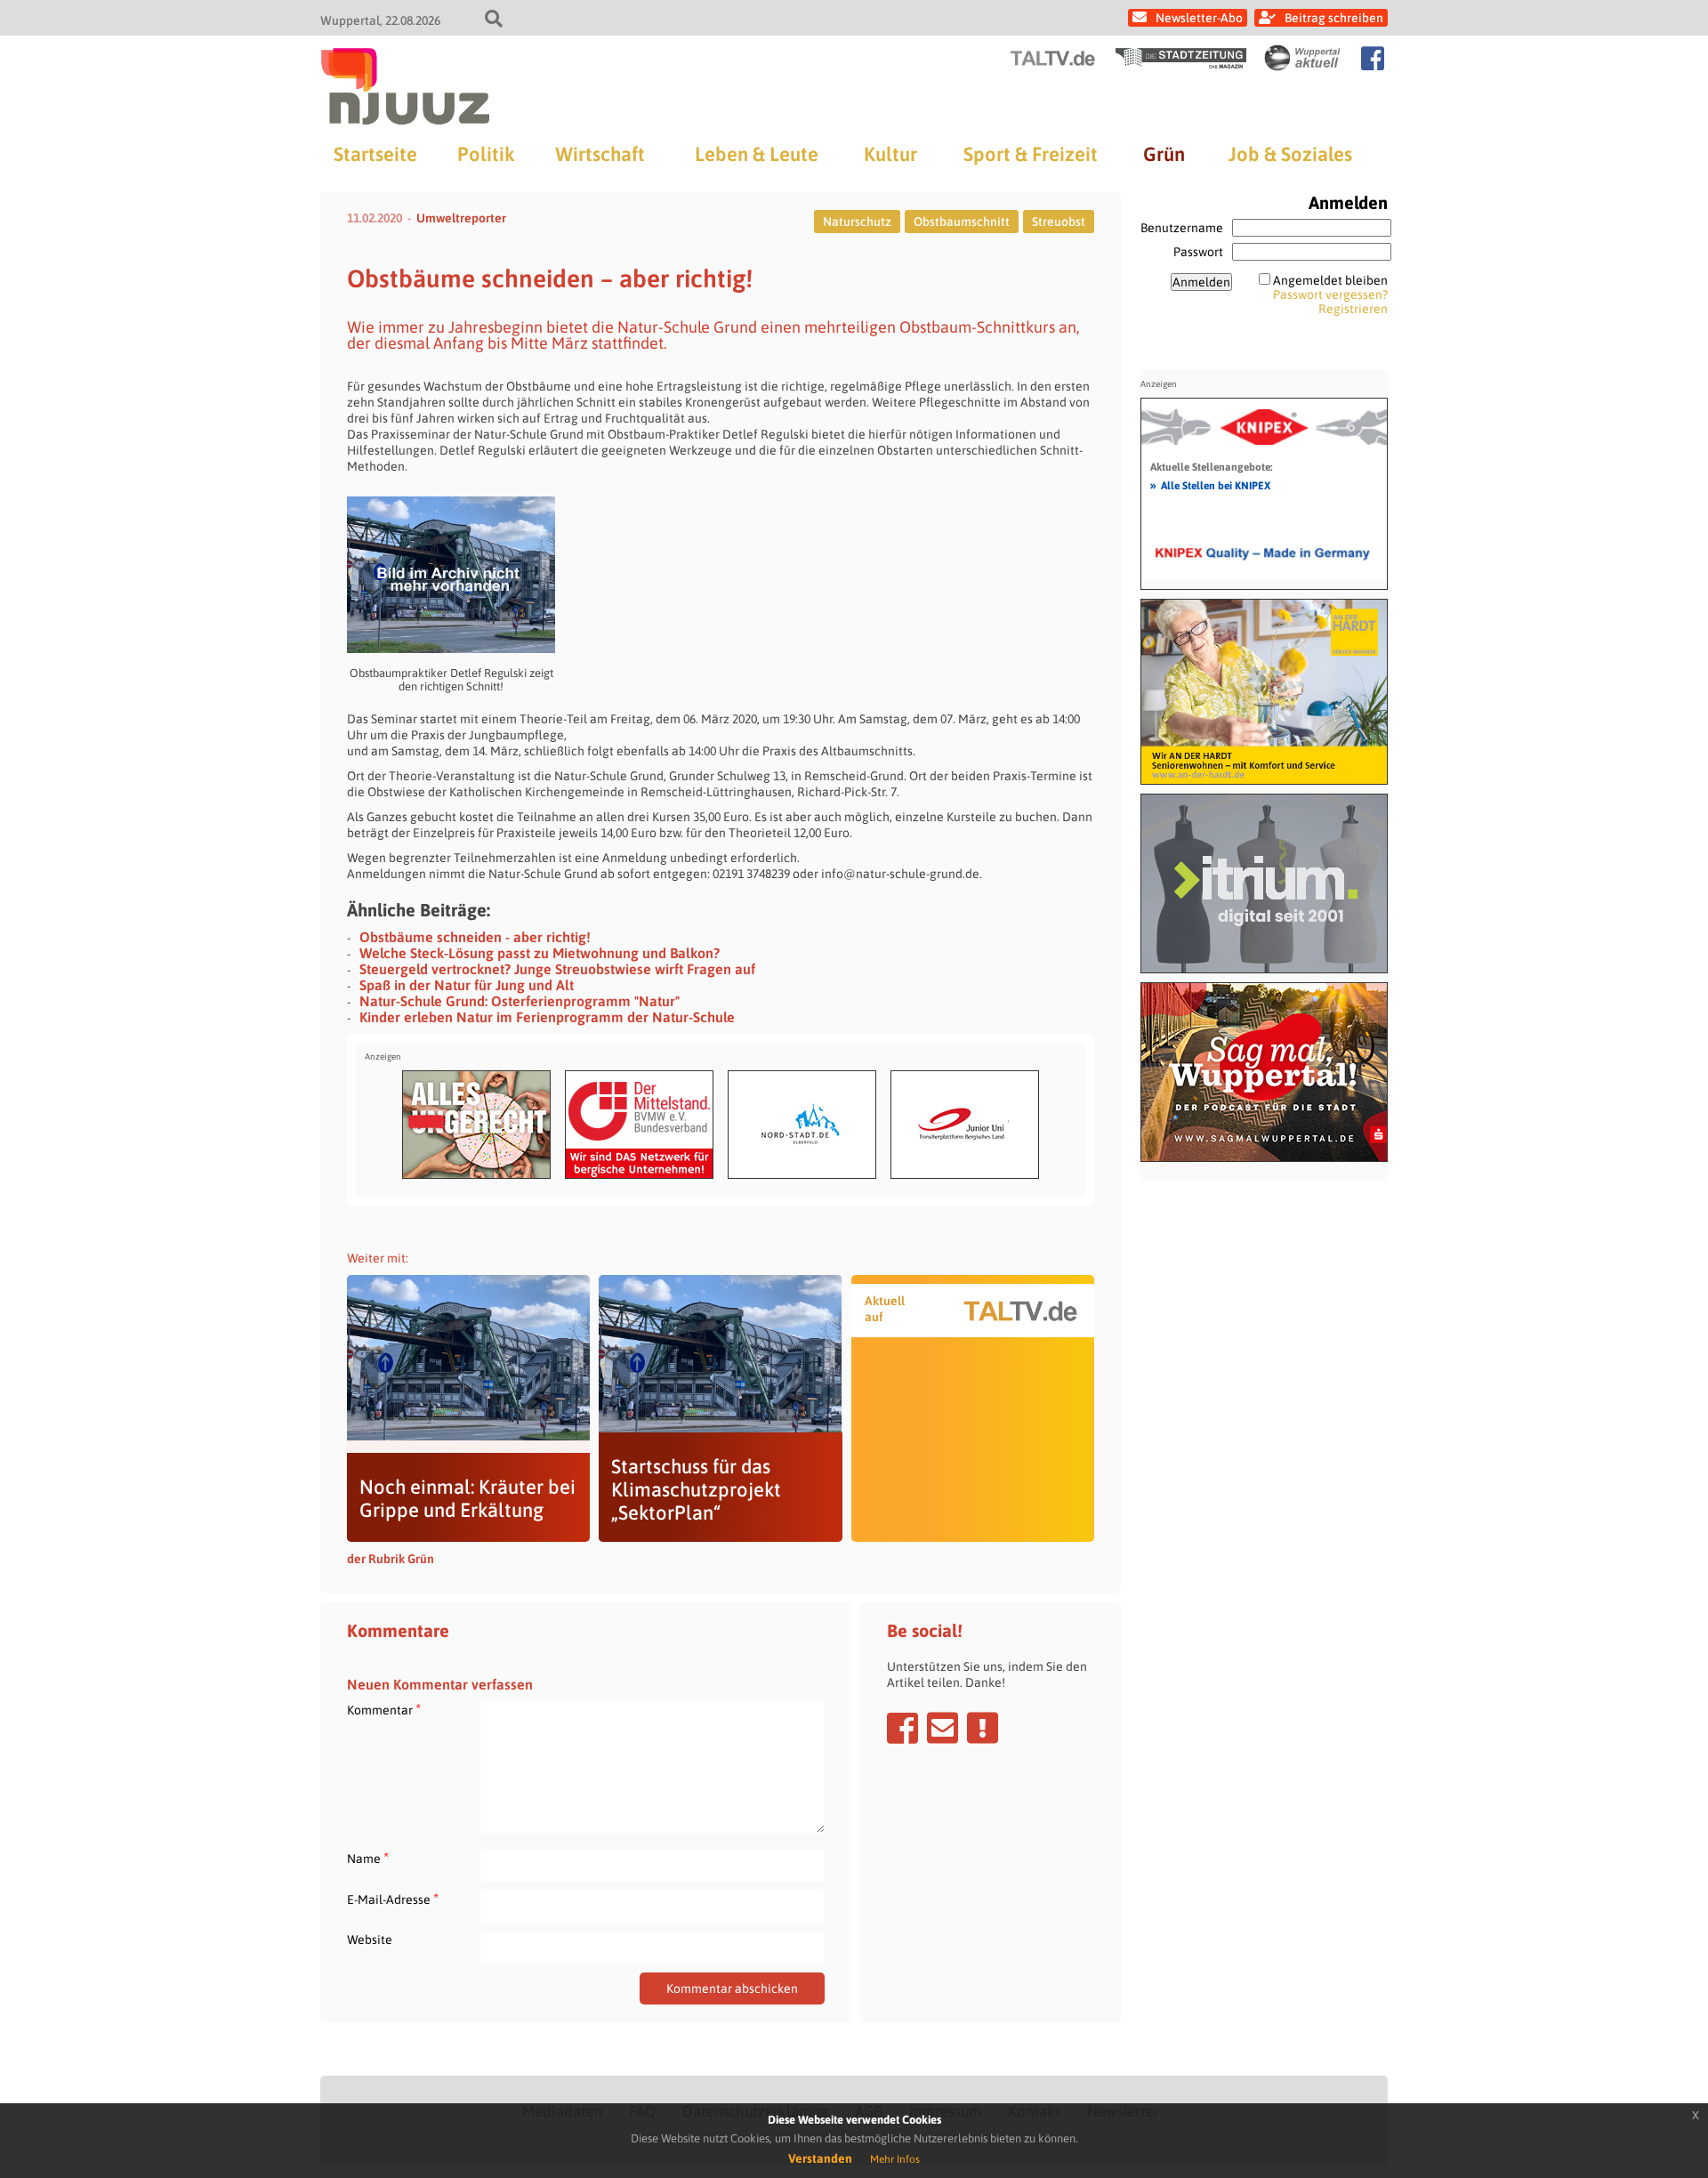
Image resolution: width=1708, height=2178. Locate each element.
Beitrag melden (983, 1728)
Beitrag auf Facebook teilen (902, 1728)
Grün (1164, 154)
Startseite (375, 154)
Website (370, 1940)
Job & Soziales (1290, 154)
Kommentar (384, 1710)
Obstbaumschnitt (962, 222)
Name (368, 1858)
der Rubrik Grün (391, 1559)
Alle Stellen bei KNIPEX (1210, 485)
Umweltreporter (461, 218)
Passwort (1198, 252)
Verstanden (820, 2158)
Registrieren (1353, 309)
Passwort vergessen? (1330, 294)
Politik (486, 154)
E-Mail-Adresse (393, 1899)
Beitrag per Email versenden (943, 1728)
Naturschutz (857, 222)
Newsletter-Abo (1199, 18)
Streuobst (1059, 222)
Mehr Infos (895, 2159)
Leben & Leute (757, 154)
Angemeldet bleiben (1330, 280)
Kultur (890, 154)
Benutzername (1182, 228)
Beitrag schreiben (1334, 18)
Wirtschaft (600, 154)
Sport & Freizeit (1031, 154)
